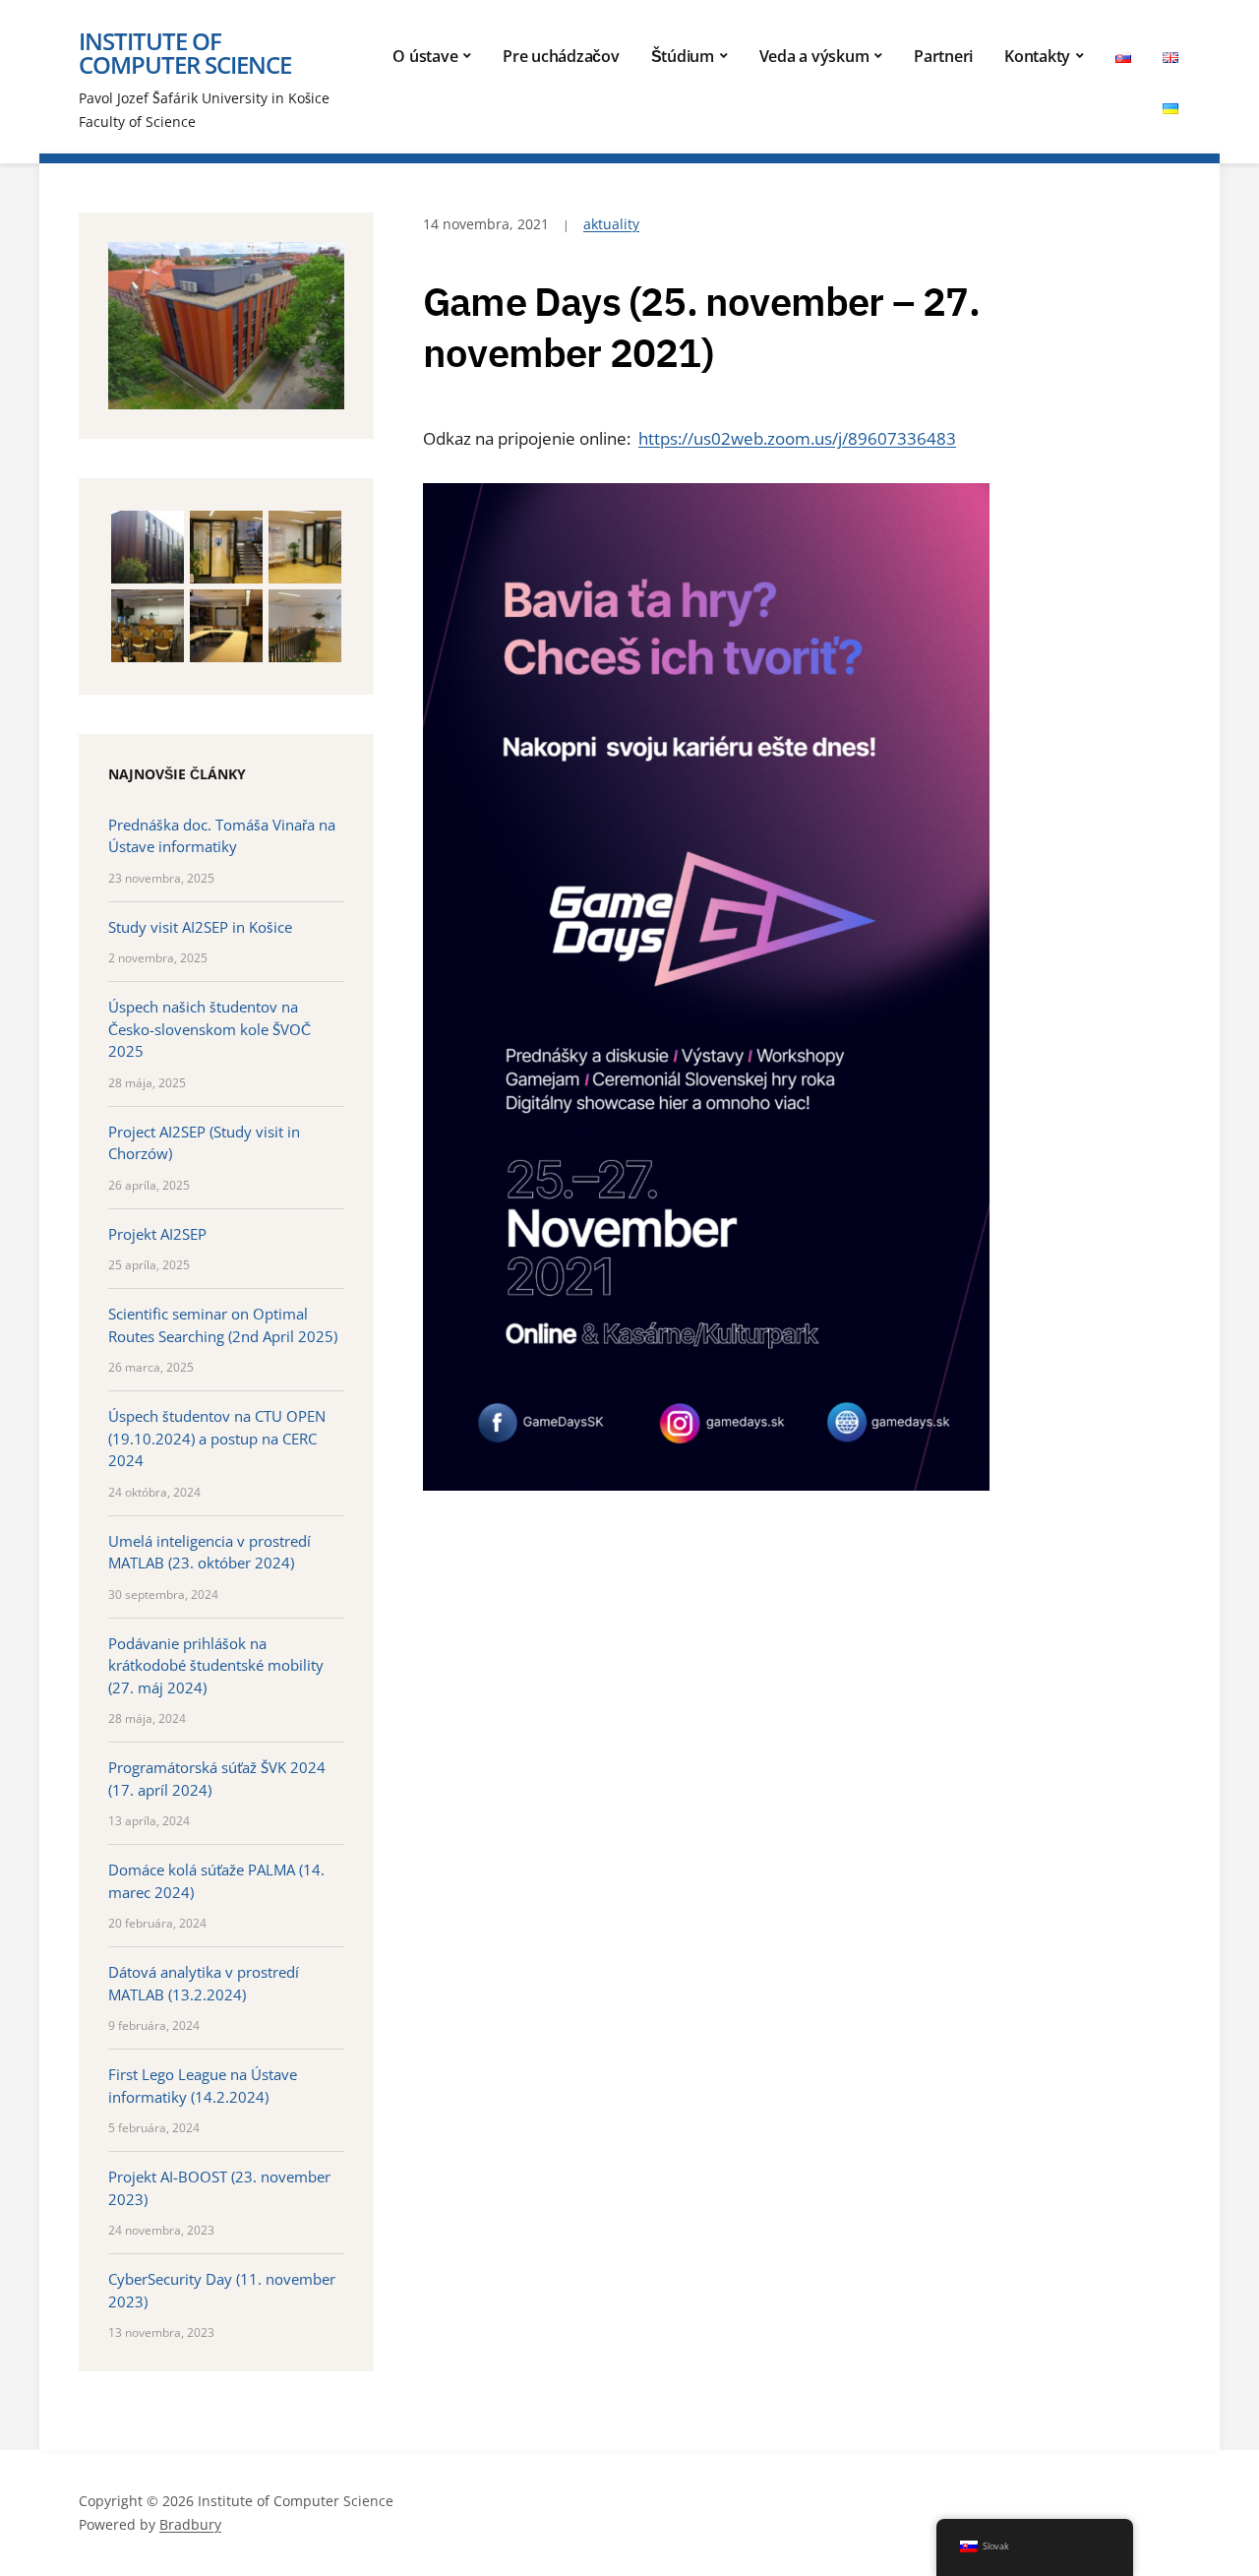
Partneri (943, 56)
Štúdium (683, 56)
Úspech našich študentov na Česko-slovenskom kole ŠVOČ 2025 (210, 1029)
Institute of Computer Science (185, 53)
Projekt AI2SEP (157, 1234)
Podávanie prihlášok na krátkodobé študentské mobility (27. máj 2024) (216, 1665)
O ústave (425, 56)
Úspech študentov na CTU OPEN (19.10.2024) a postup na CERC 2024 (217, 1438)
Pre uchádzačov (561, 56)
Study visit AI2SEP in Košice (200, 927)
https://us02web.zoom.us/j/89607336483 (797, 438)
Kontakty (1037, 56)
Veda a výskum (814, 56)
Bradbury (190, 2524)
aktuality (611, 224)
